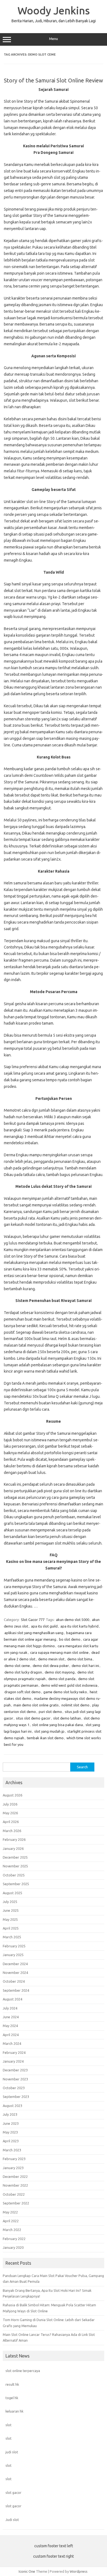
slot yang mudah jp (49, 1731)
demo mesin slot (51, 1659)
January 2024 (13, 2061)
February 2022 (14, 2239)
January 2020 (13, 2247)
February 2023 (14, 2159)
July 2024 (10, 2008)
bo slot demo (70, 1639)
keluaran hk (14, 2411)
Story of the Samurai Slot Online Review (54, 80)
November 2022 (15, 2185)
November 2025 (15, 1866)
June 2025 (11, 1910)
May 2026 (10, 1813)
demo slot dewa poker (51, 1666)
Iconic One (27, 2571)
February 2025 (14, 1946)
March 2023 (12, 2150)
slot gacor (13, 2492)
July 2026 (10, 1804)
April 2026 (11, 1822)
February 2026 (14, 1839)
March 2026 (12, 1831)
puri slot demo (50, 1712)
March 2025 (12, 1937)
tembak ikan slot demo (45, 1738)
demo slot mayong (60, 1672)
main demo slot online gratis (36, 1705)
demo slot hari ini (85, 1666)
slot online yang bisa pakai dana (57, 1725)
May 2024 (10, 2026)
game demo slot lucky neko (65, 1692)
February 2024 (14, 2052)
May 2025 (10, 1919)
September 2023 (16, 2097)
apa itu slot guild (44, 1626)
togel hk (12, 2398)
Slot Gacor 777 (33, 1620)
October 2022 (14, 2194)
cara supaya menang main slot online (59, 1652)
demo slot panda (62, 1679)
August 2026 (12, 1795)
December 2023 (15, 2070)
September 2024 (16, 1990)
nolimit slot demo (75, 1705)
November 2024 (15, 1973)
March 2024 (12, 2043)
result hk (12, 2384)
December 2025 (15, 1857)
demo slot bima (80, 1659)
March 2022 (12, 2230)
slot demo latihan (67, 1718)
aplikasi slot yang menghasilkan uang (34, 1633)
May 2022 (10, 2212)
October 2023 (14, 2088)
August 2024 (12, 1999)
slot (9, 2425)
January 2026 (13, 1848)
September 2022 (16, 2203)
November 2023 (15, 2079)
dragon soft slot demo (22, 1692)
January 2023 (13, 2168)
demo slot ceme (17, 1666)
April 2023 (11, 2141)
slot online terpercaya (23, 2371)
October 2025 (14, 1875)
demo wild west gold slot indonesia (69, 1685)
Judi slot (12, 2520)
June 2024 (11, 2017)
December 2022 (15, 2177)
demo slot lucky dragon (23, 1672)
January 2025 (13, 1955)
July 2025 (10, 1902)
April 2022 (11, 2221)
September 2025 (16, 1884)
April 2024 (11, 2035)
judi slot (12, 2452)
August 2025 (12, 1893)
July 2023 (10, 2114)
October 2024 (14, 1981)
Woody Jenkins (54, 10)
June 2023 (11, 2123)
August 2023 (12, 2106)
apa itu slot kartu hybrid (79, 1626)
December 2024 (15, 1964)
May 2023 (10, 2132)
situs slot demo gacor (33, 1718)
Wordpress (79, 2571)
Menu (54, 39)
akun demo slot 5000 (73, 1620)
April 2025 (11, 1928)
